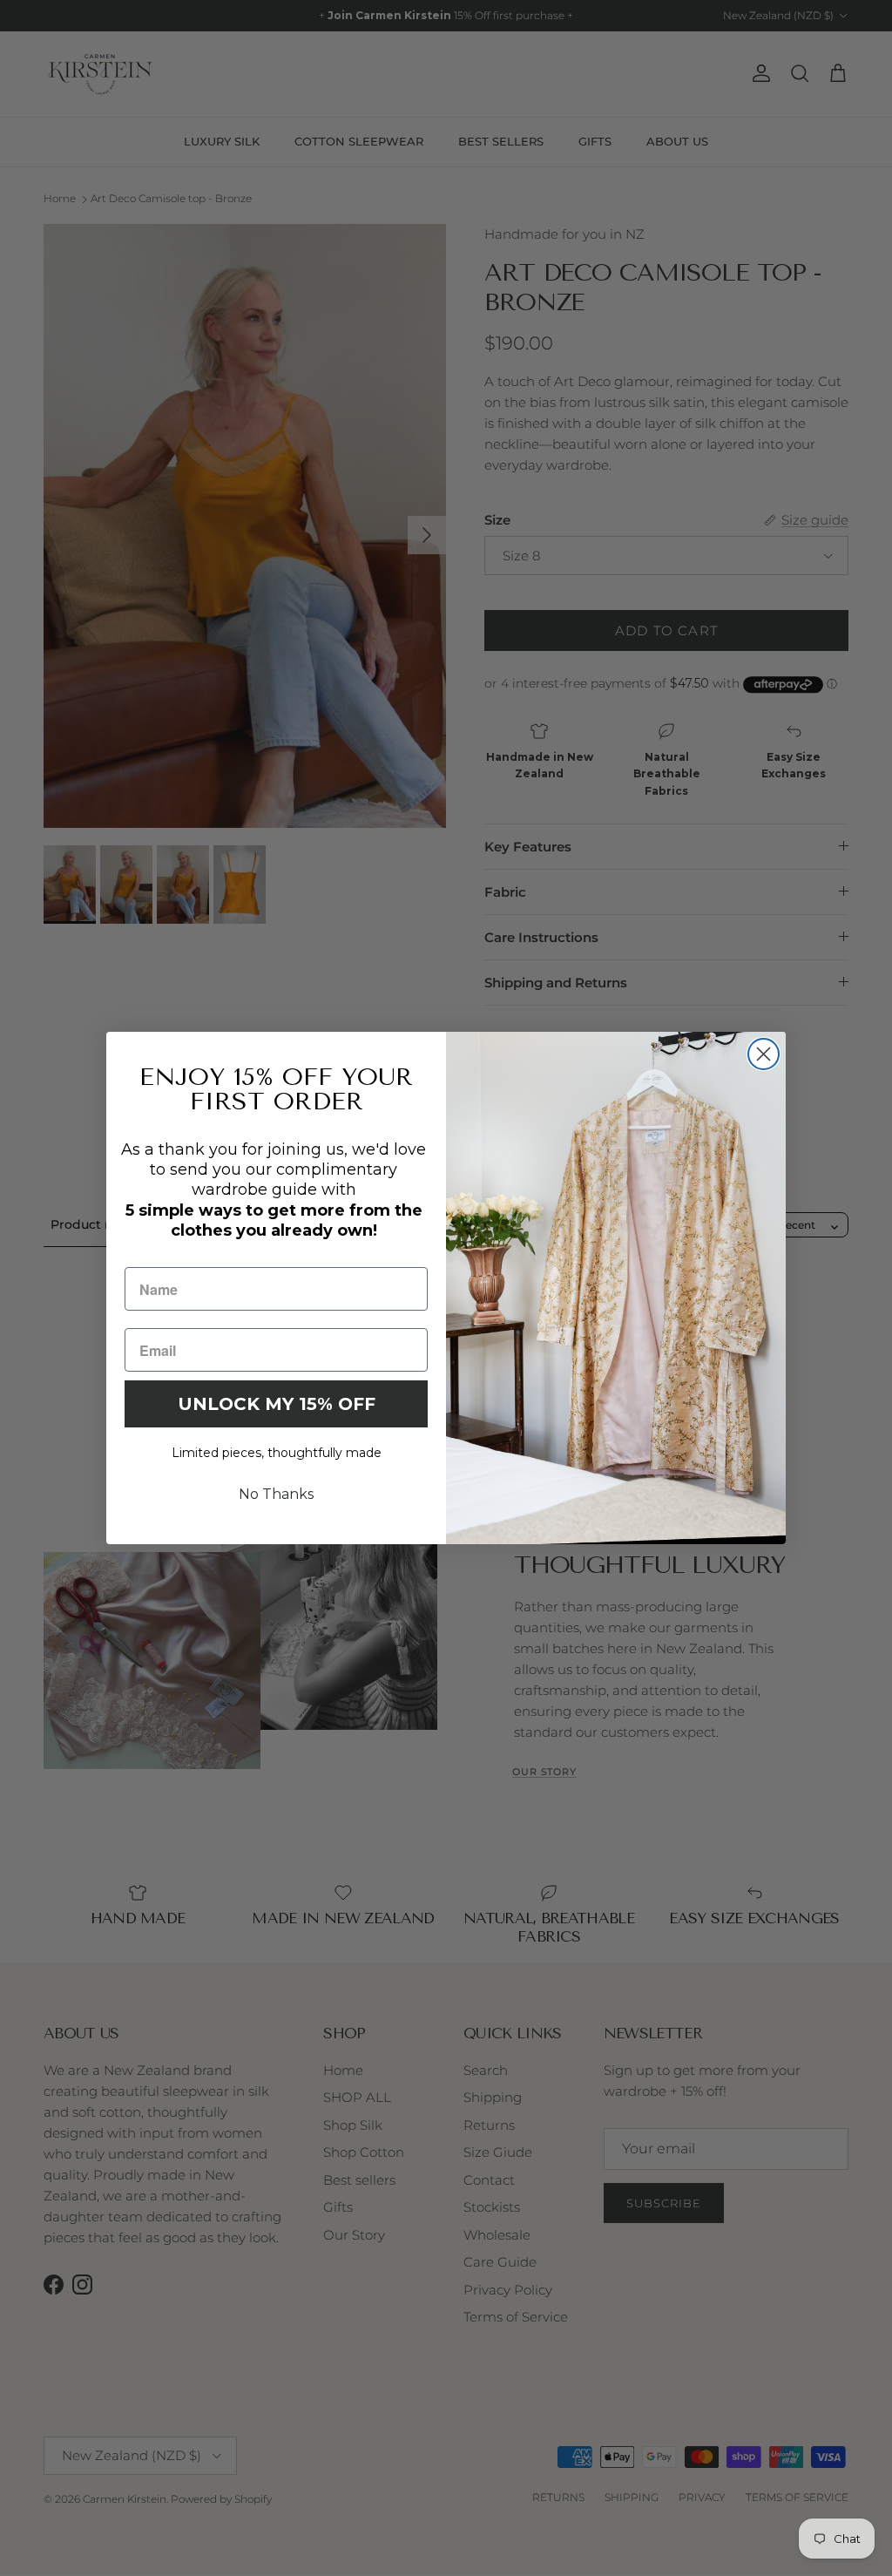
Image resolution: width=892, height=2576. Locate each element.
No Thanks (276, 1494)
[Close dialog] (764, 1054)
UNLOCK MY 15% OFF (277, 1404)
